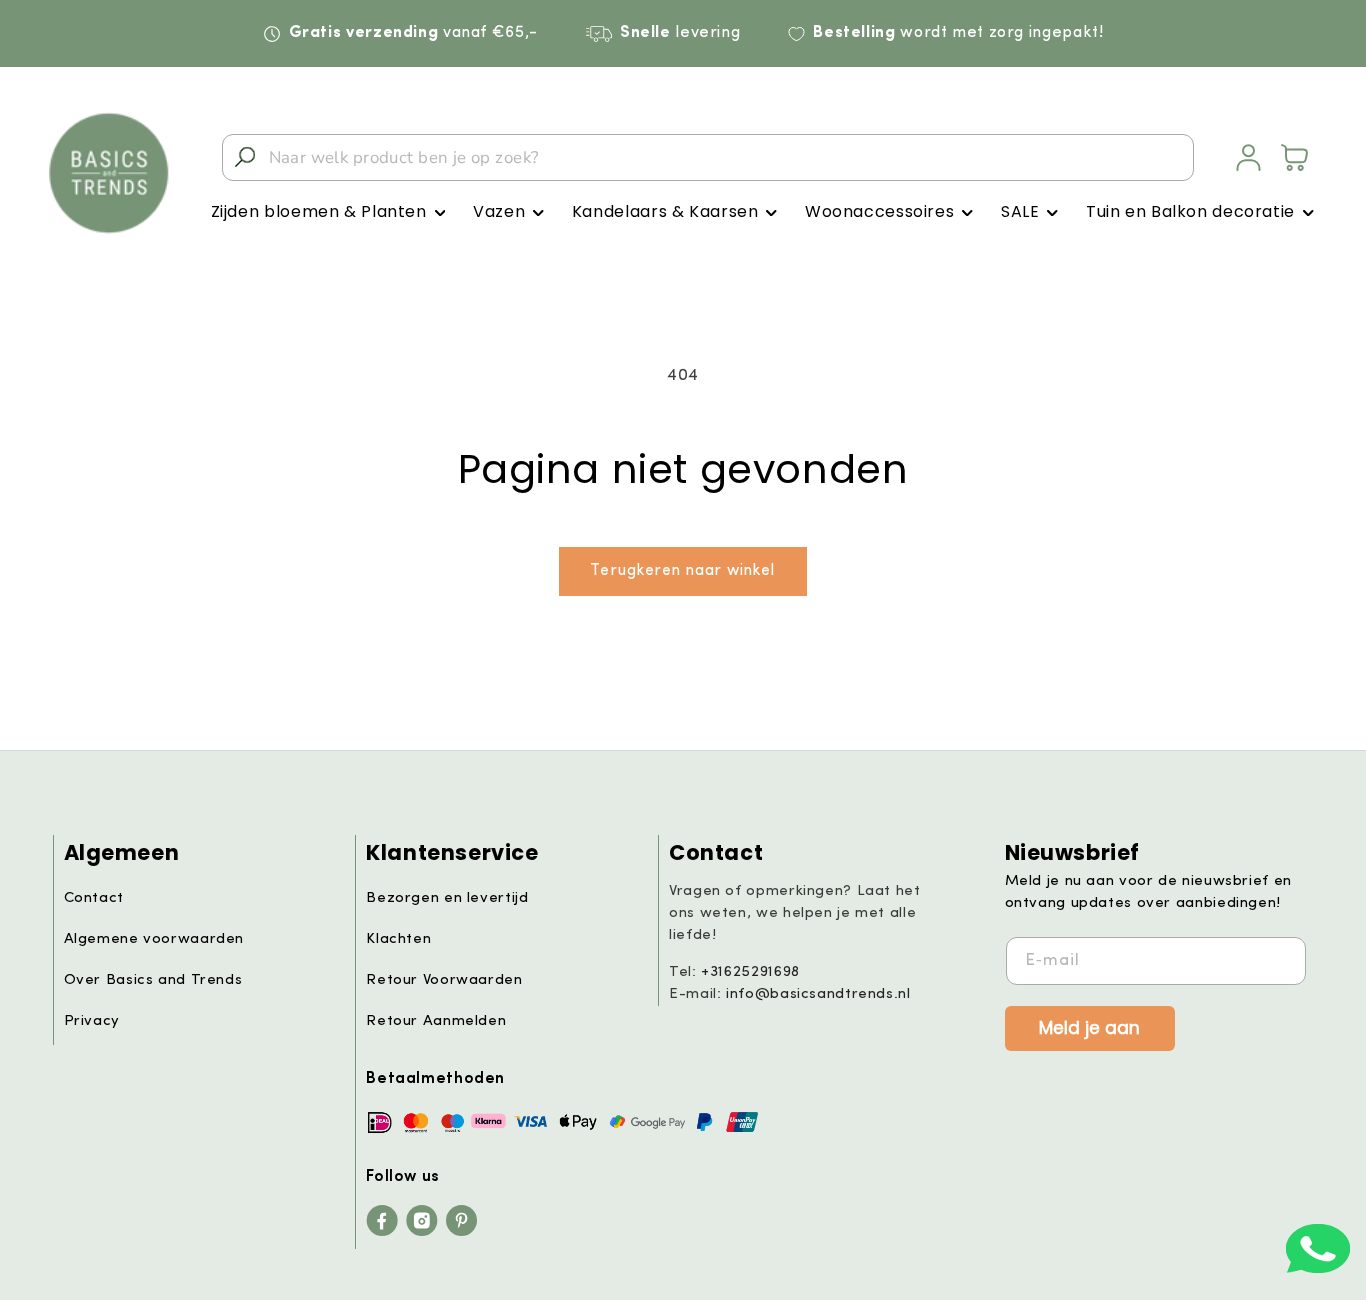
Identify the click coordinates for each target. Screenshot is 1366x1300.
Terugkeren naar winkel (682, 571)
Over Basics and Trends (153, 980)
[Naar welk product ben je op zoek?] (245, 157)
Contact (94, 898)
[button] (328, 212)
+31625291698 (750, 972)
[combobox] (708, 157)
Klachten (398, 939)
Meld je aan (1089, 1027)
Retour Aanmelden (436, 1021)
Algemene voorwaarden (154, 939)
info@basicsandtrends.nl (818, 994)
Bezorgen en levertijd (447, 898)
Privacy (92, 1021)
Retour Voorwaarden (444, 980)
